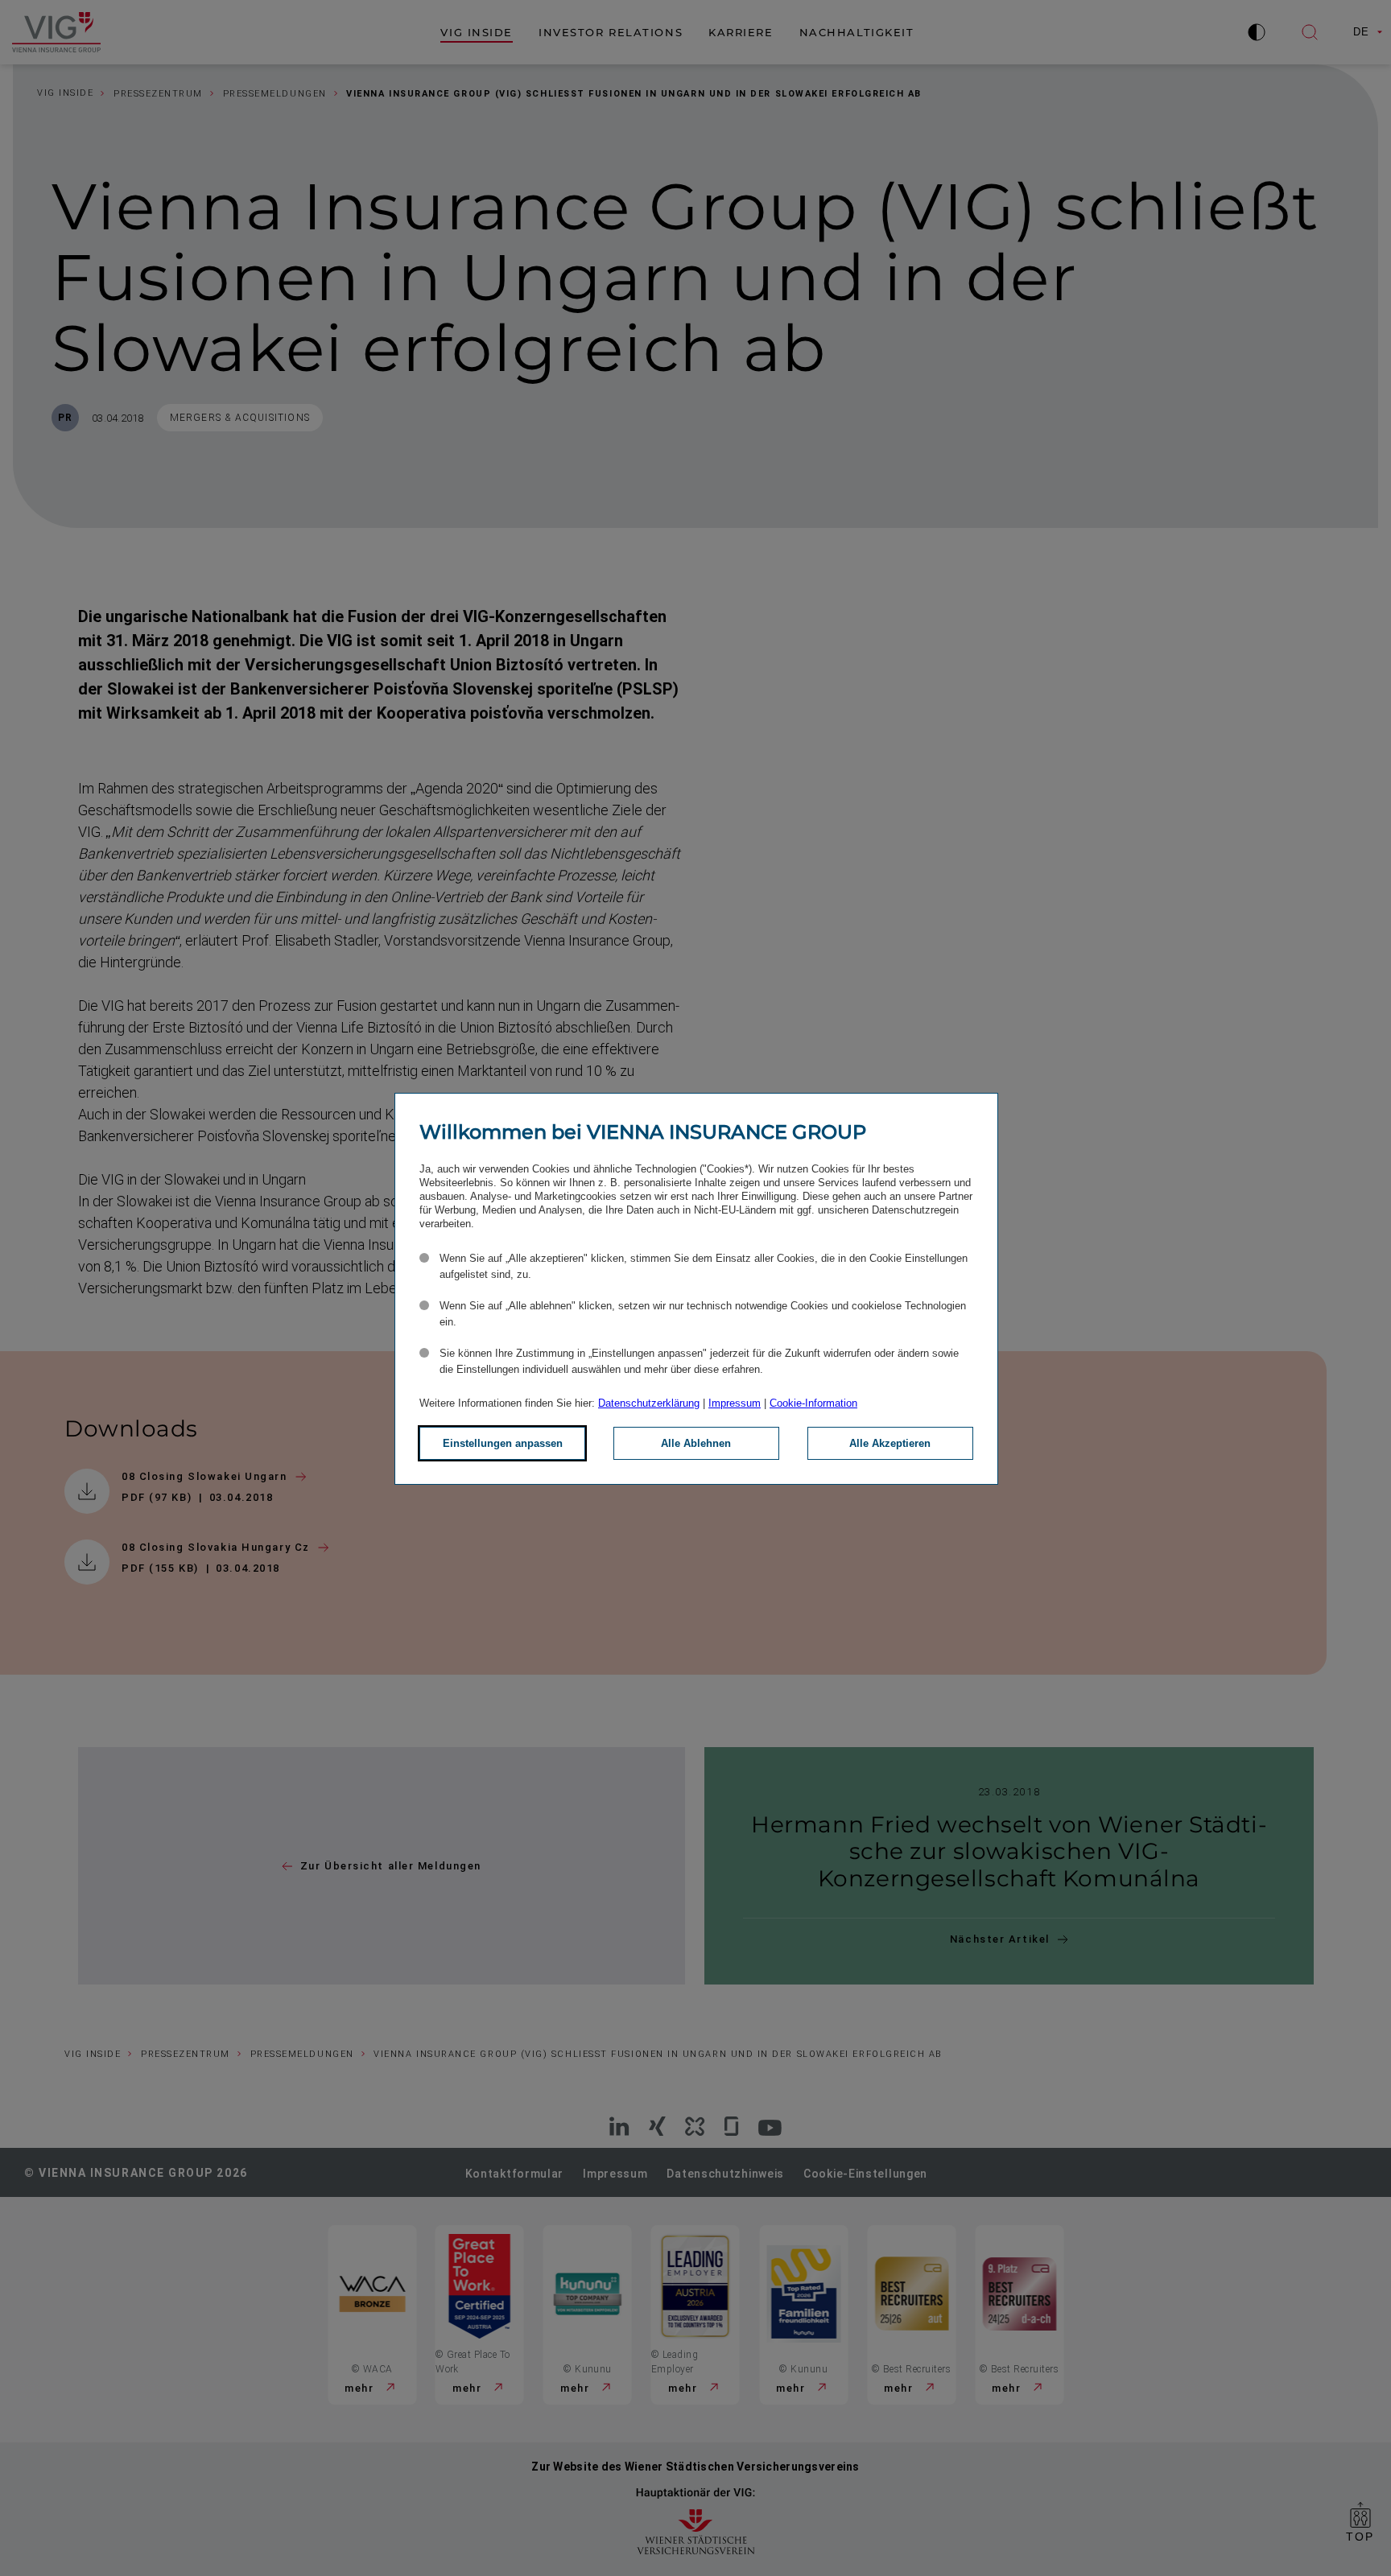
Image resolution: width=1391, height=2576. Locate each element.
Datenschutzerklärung (649, 1403)
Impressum (735, 1403)
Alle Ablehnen (696, 1443)
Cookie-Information (813, 1403)
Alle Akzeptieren (890, 1443)
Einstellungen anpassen (503, 1443)
